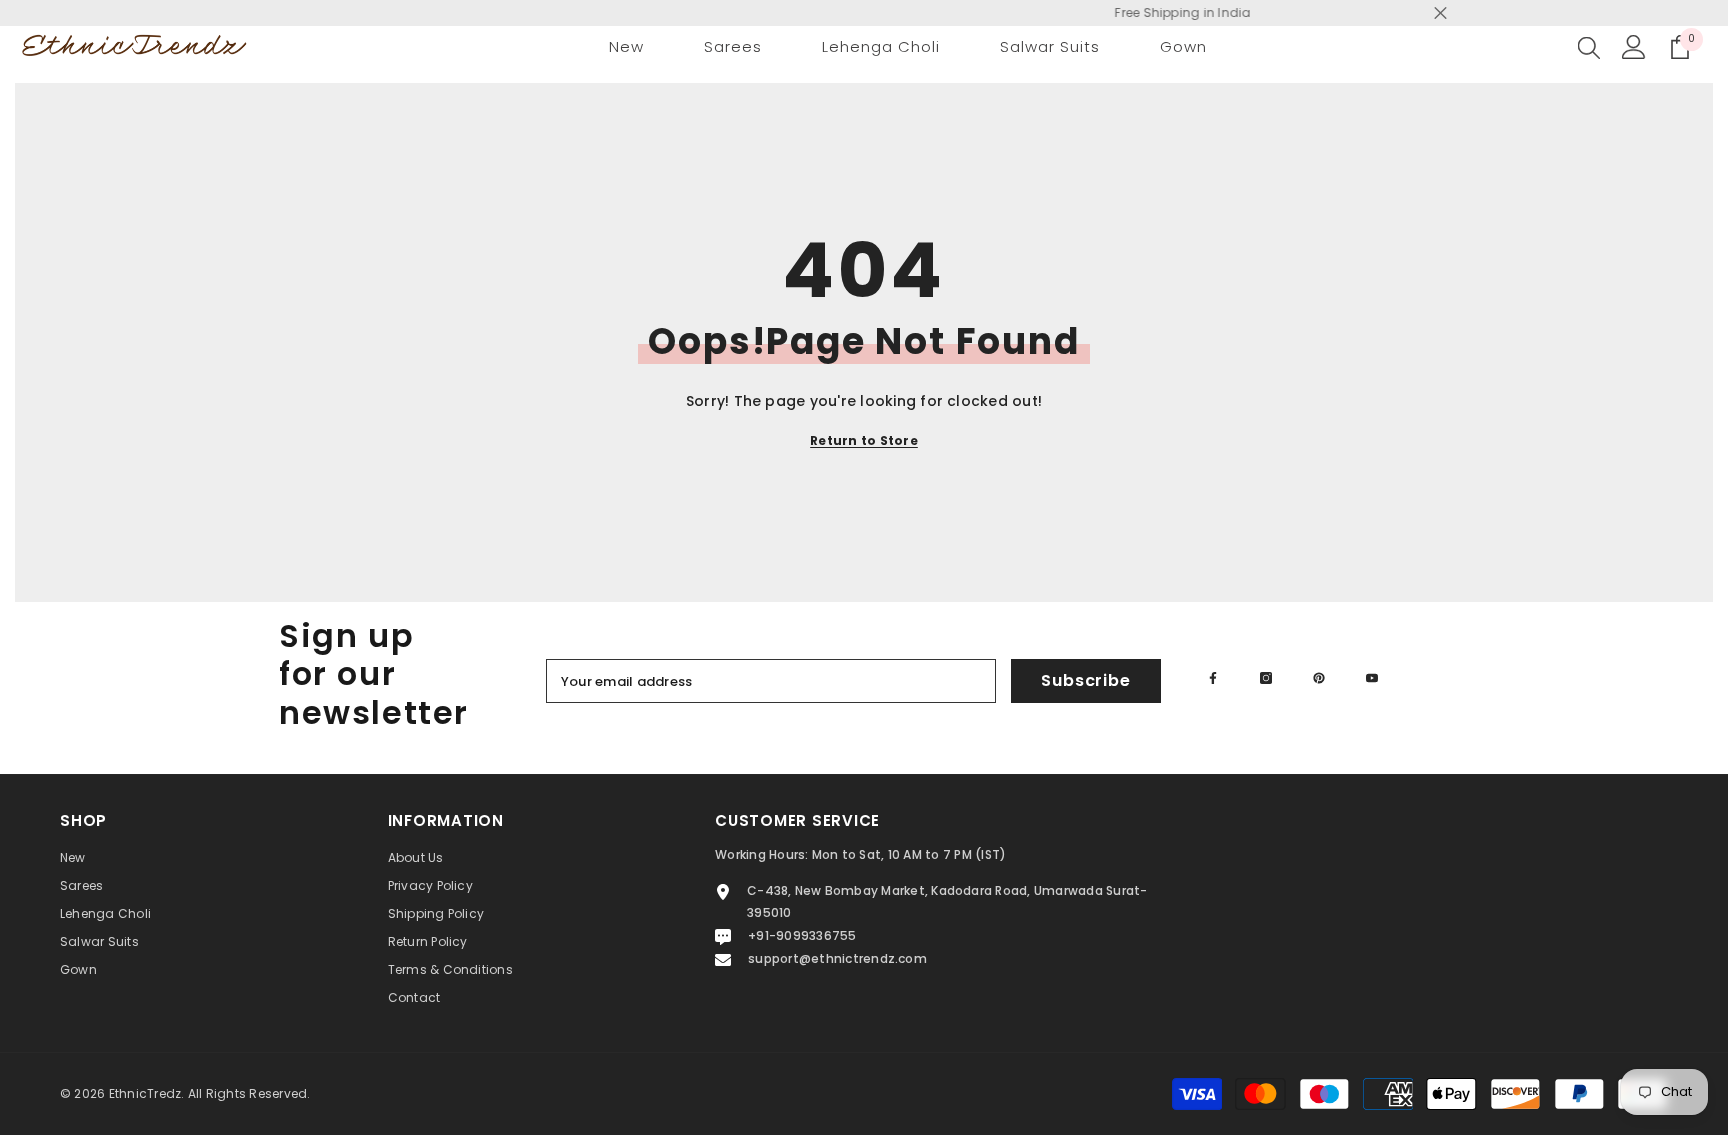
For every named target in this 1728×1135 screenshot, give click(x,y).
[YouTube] (1372, 678)
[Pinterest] (1319, 678)
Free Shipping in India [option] (865, 12)
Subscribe (1085, 680)
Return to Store (864, 440)
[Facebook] (1213, 678)
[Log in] (1634, 47)
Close (1440, 13)
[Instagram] (1266, 678)
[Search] (1589, 47)
